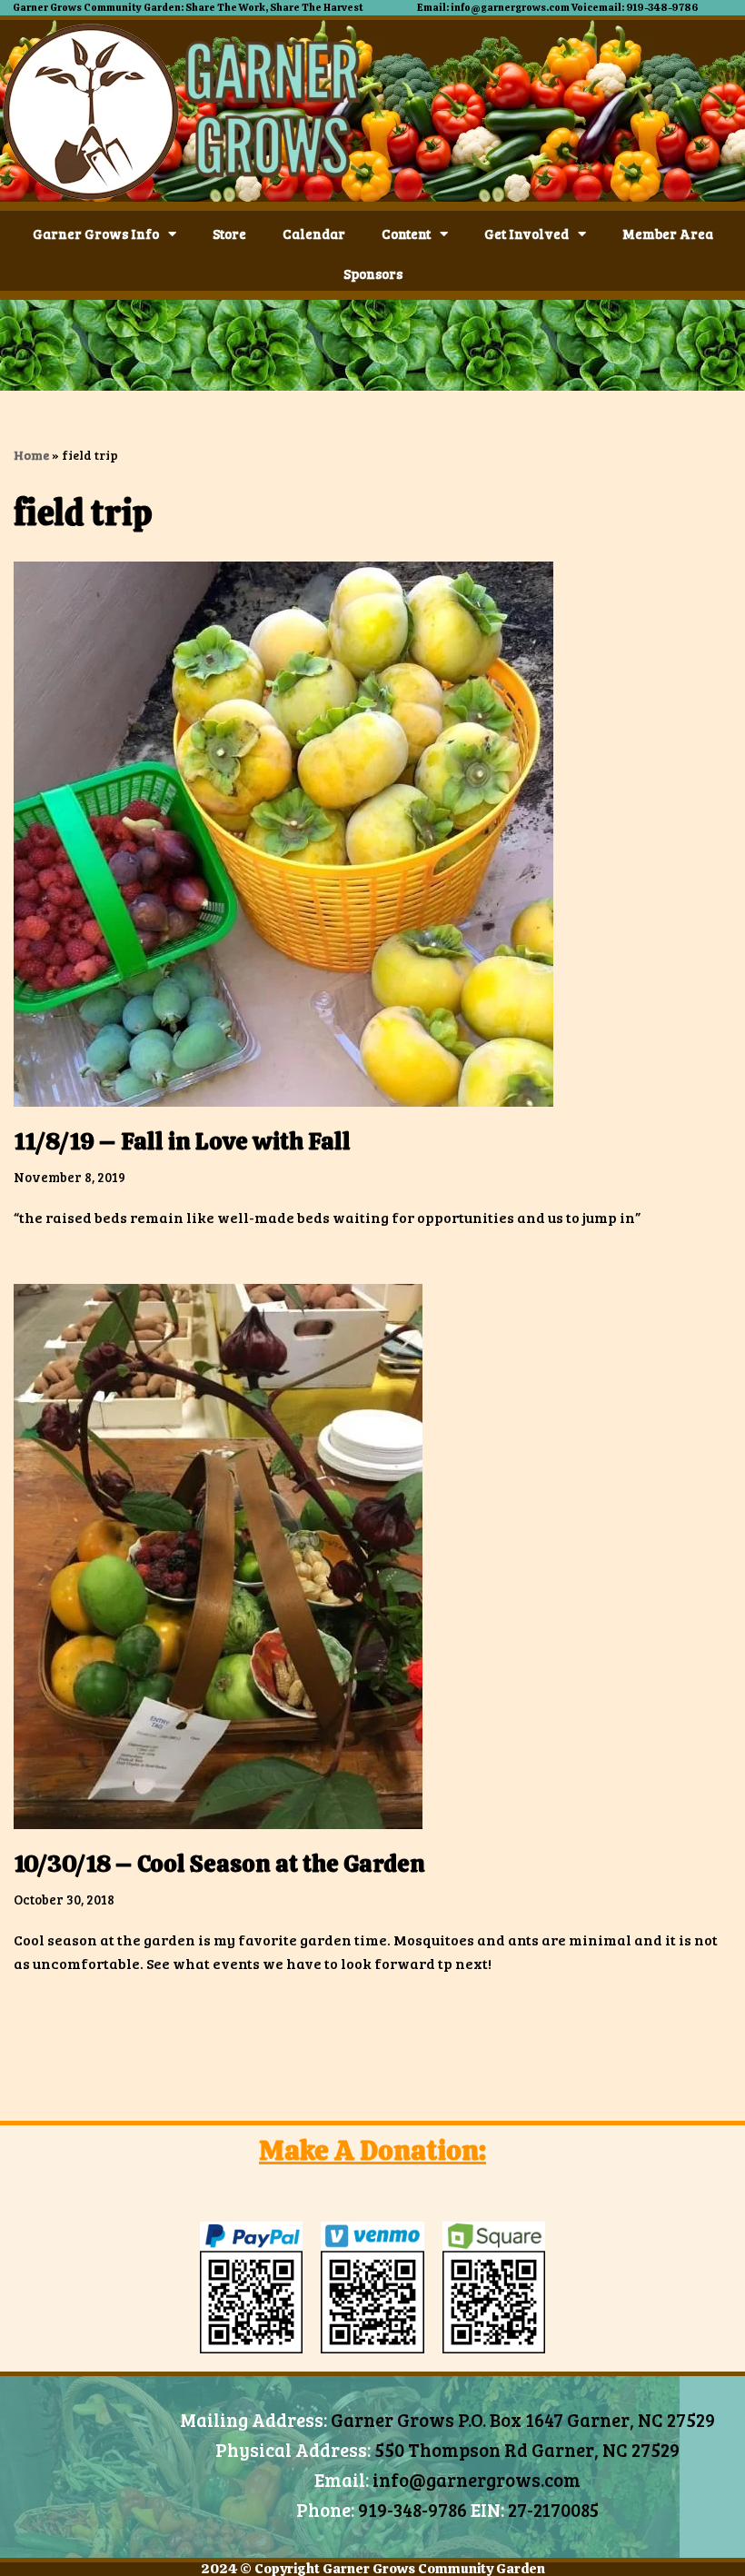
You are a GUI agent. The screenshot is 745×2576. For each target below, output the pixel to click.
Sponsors (373, 274)
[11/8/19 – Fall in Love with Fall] (372, 834)
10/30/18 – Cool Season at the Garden (219, 1864)
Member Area (668, 234)
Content (406, 234)
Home (31, 455)
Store (229, 234)
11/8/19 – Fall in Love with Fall (182, 1141)
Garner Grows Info (96, 234)
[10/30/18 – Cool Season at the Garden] (372, 1557)
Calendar (314, 234)
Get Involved (526, 234)
